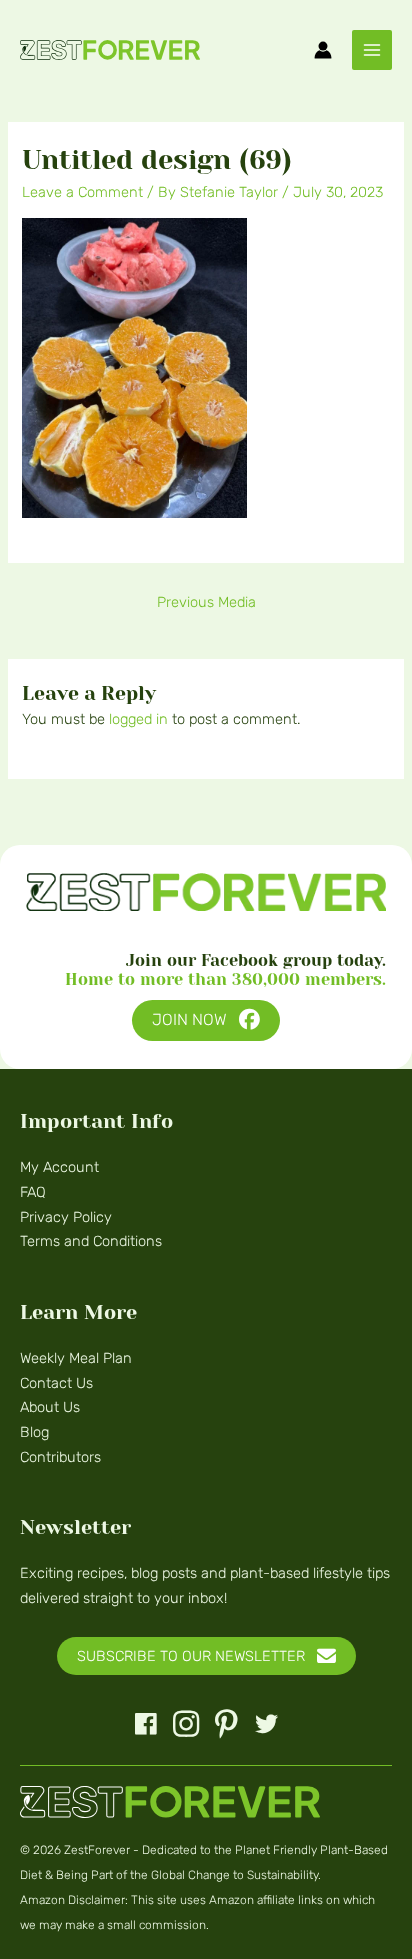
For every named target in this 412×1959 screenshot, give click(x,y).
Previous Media (206, 602)
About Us (50, 1407)
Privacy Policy (66, 1217)
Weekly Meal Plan (76, 1358)
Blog (34, 1432)
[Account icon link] (323, 50)
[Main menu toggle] (372, 50)
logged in (138, 719)
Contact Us (56, 1383)
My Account (59, 1167)
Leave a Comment (82, 192)
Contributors (60, 1457)
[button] (206, 1020)
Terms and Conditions (91, 1241)
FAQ (33, 1192)
